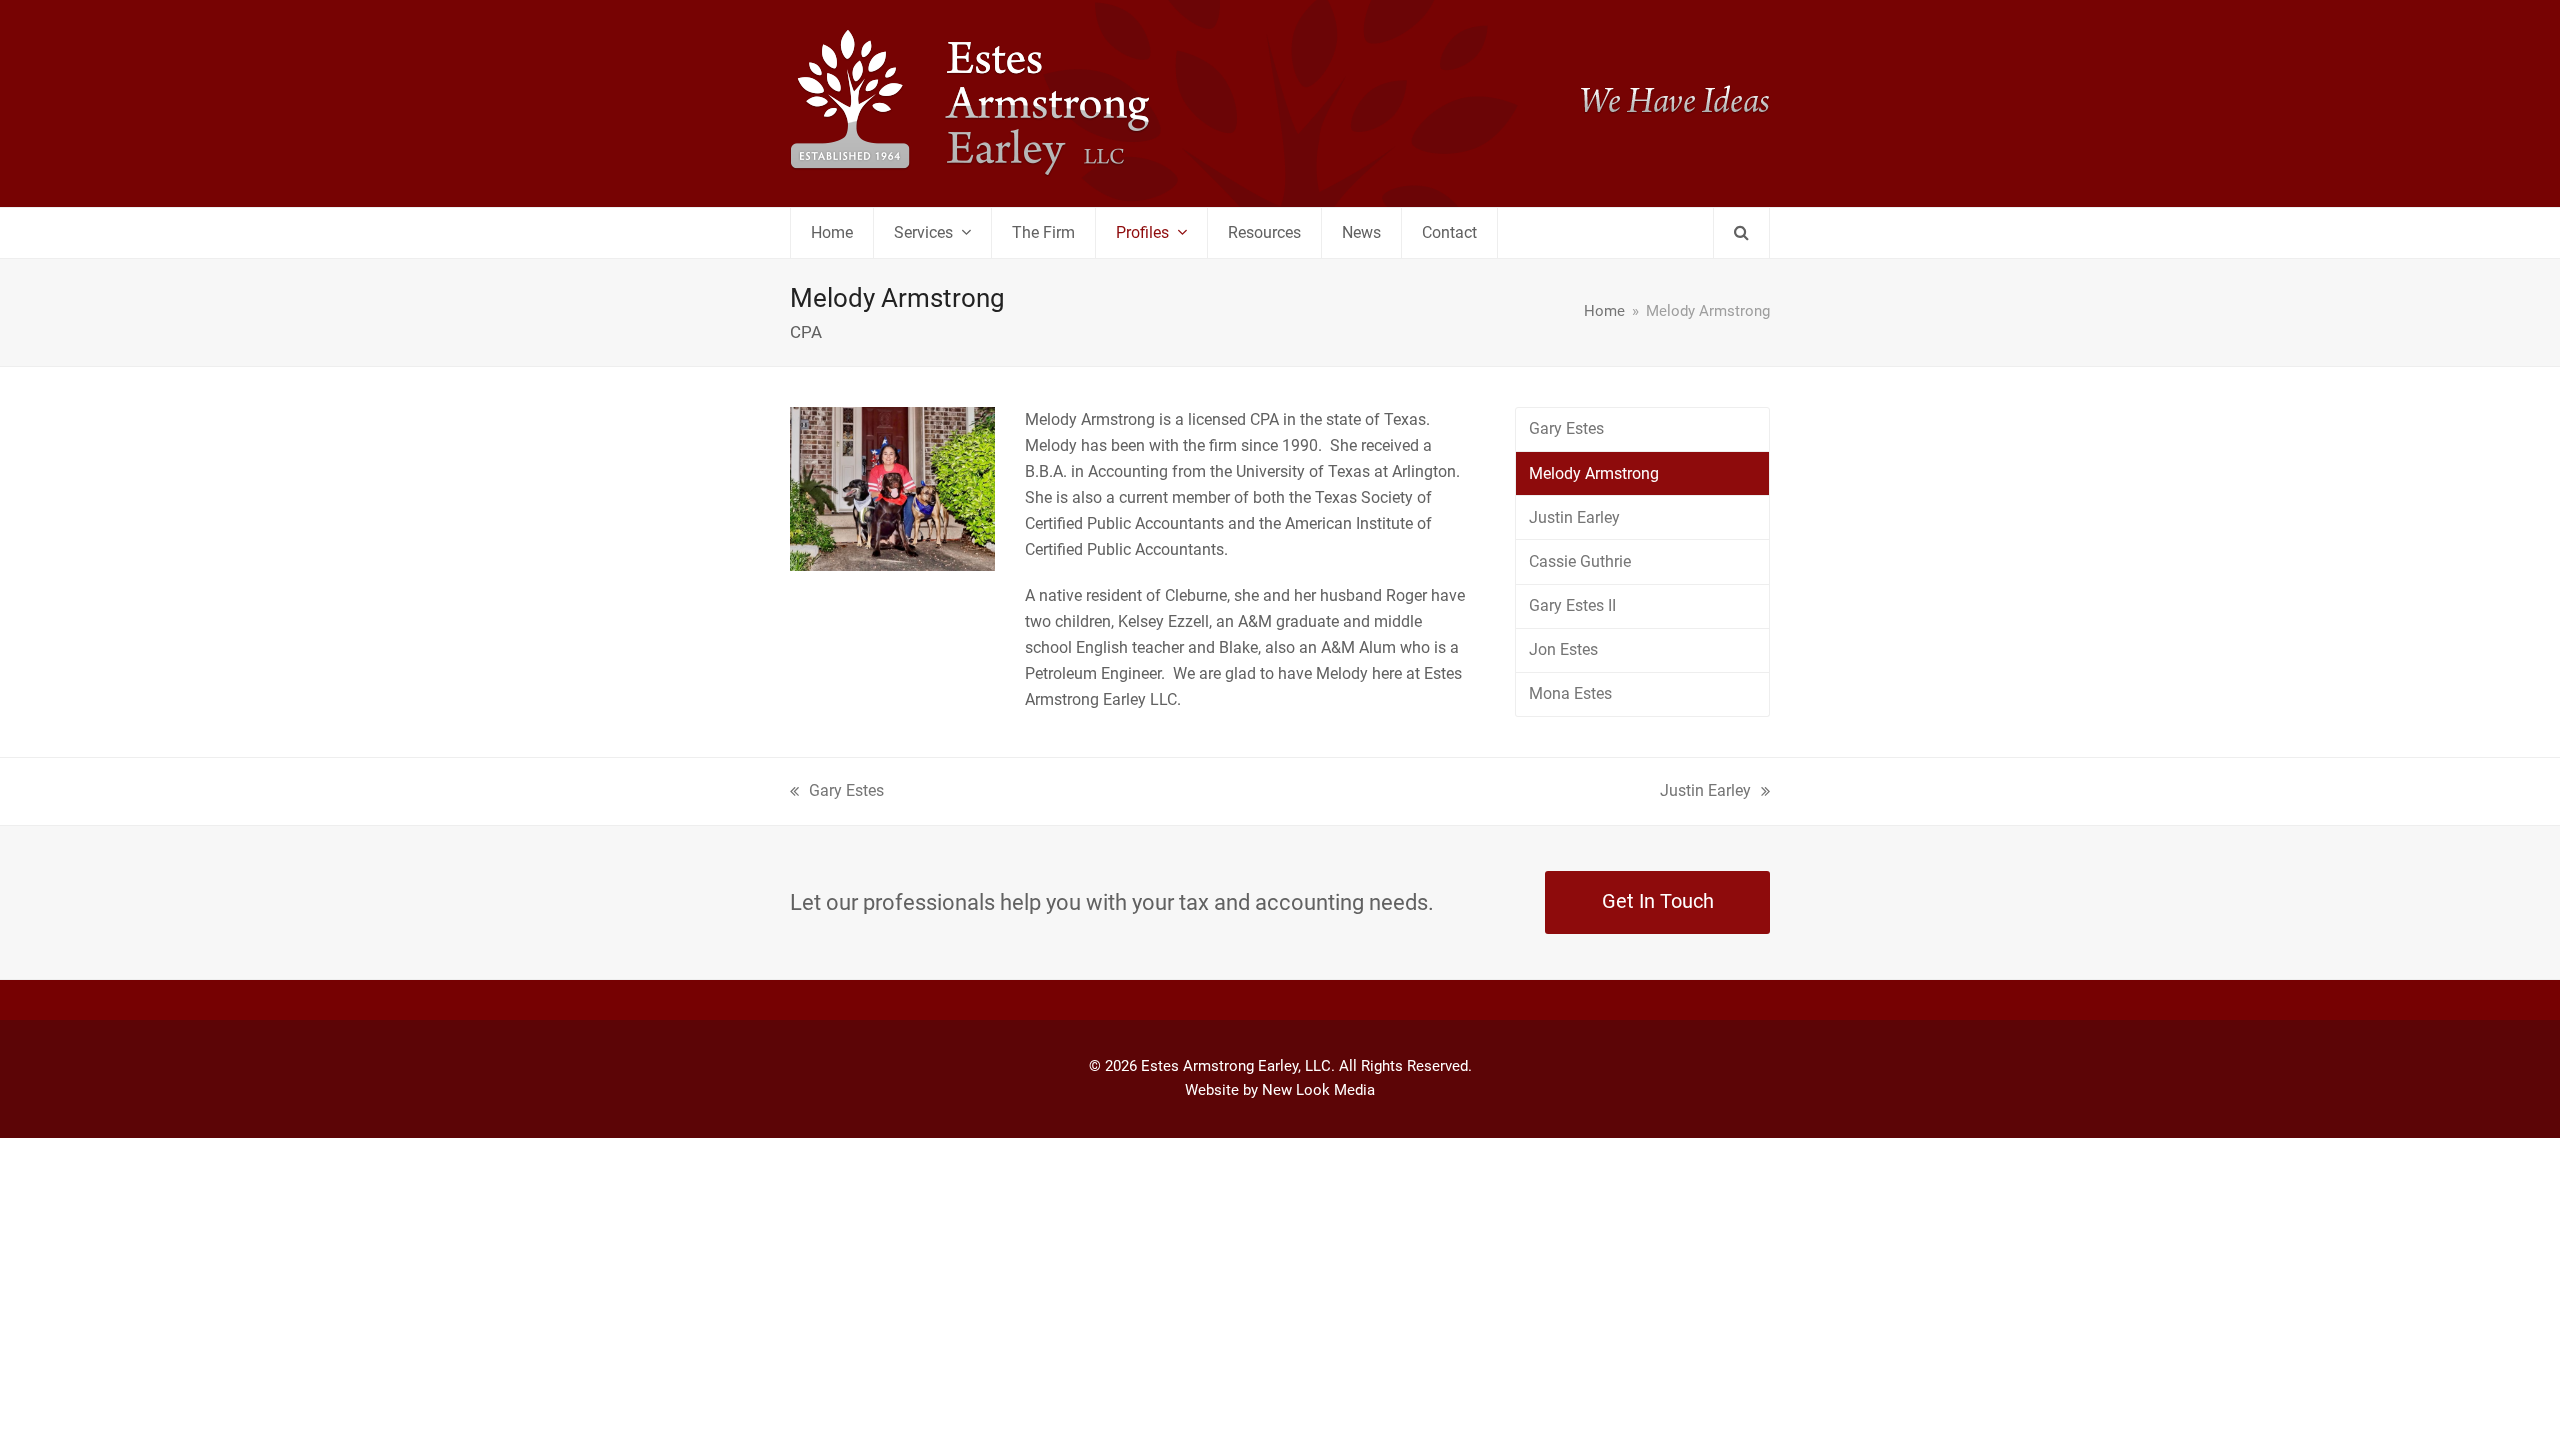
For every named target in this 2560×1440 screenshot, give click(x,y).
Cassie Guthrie (1580, 561)
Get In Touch (1658, 901)
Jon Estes (1563, 649)
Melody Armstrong (1594, 473)
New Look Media (1318, 1090)
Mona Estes (1570, 693)
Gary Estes (1566, 428)
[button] (1741, 233)
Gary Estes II (1572, 605)
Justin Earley (1574, 517)
